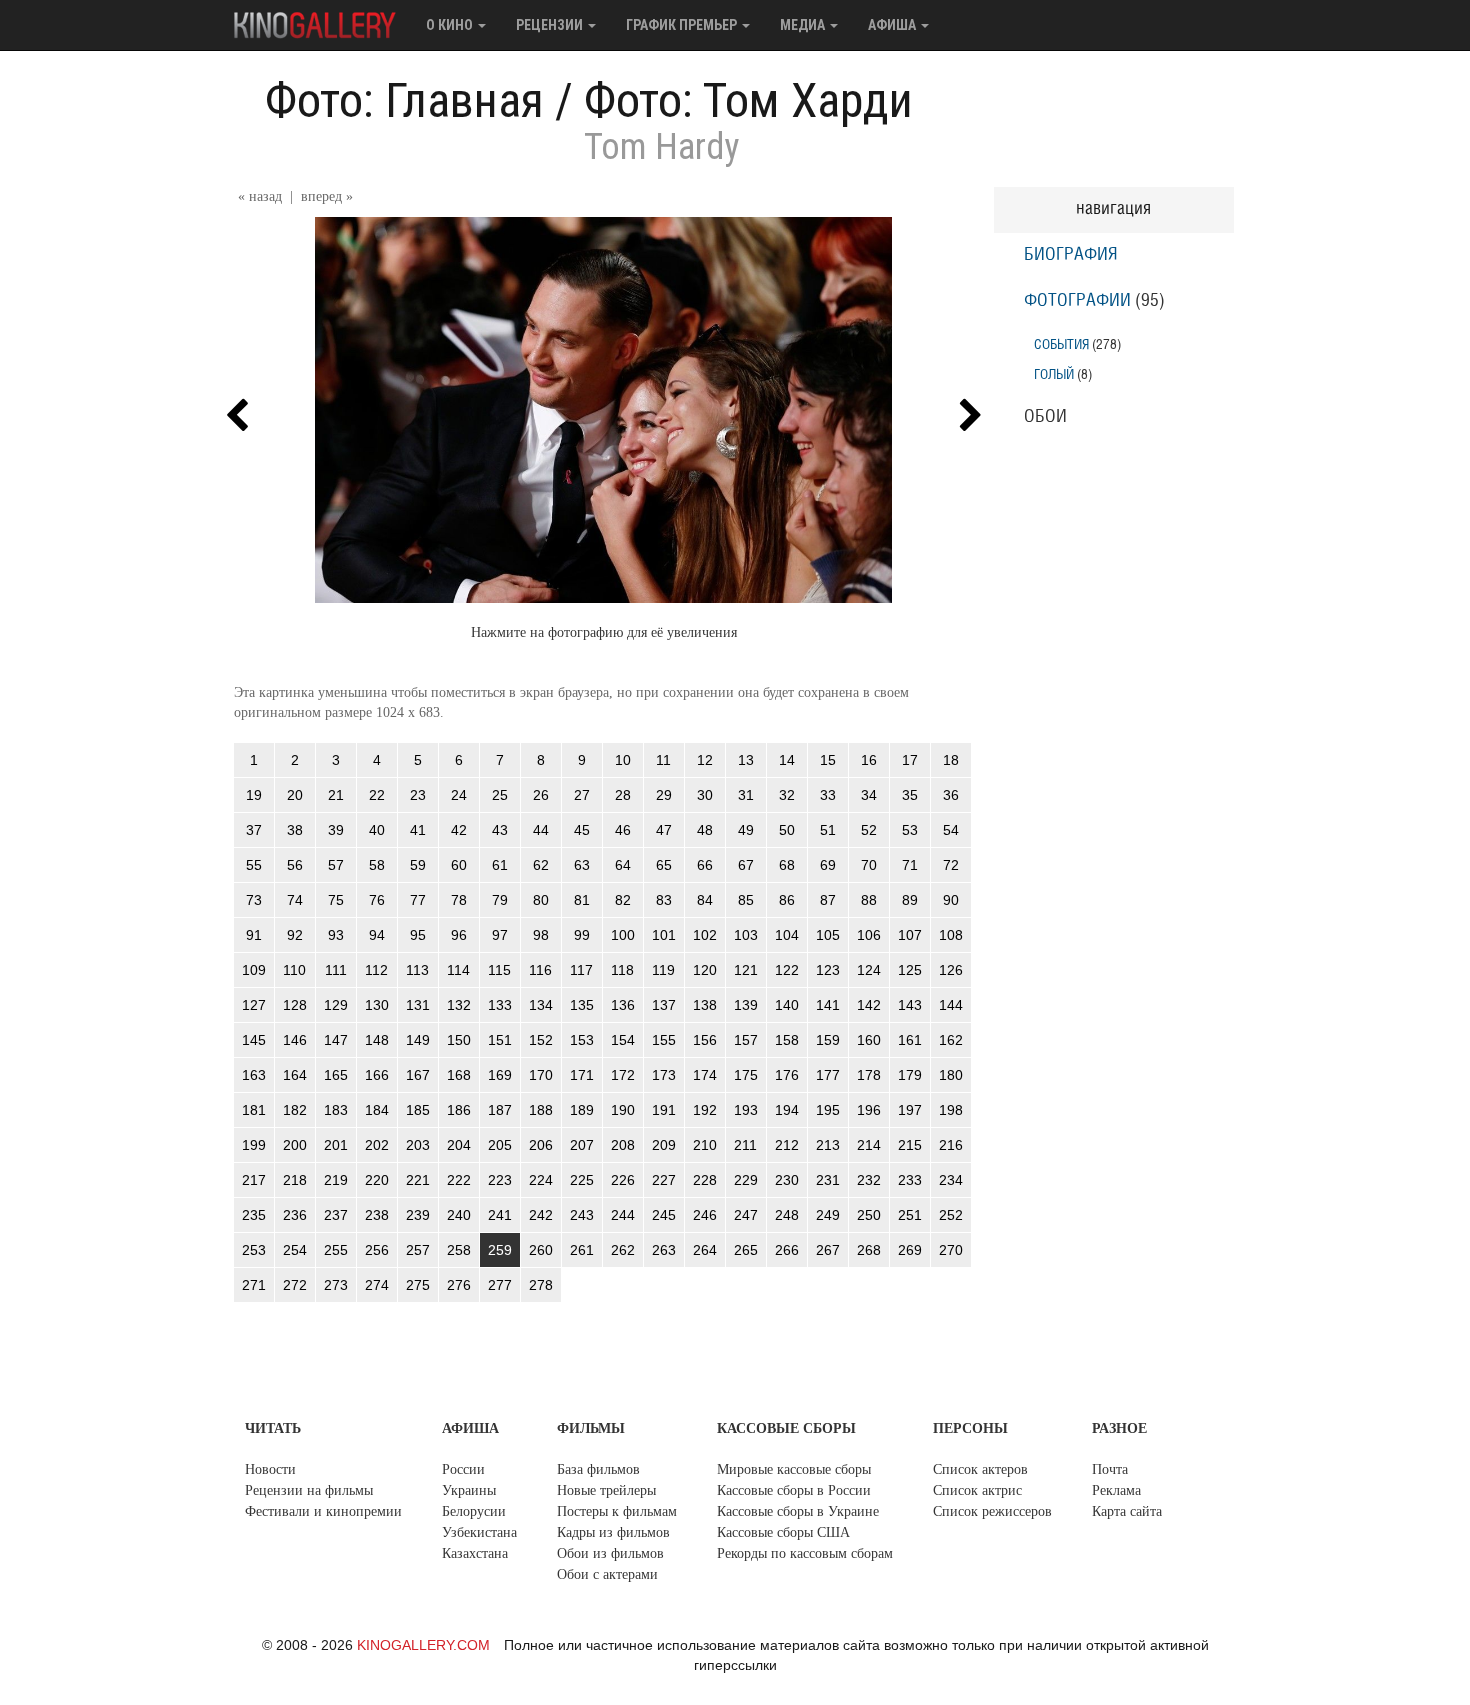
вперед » (327, 196)
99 (582, 935)
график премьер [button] (683, 25)
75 (336, 900)
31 (746, 795)
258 (459, 1250)
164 (295, 1075)
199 (254, 1145)
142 (869, 1005)
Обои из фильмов (610, 1553)
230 (787, 1180)
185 (418, 1110)
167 (418, 1075)
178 (869, 1075)
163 (254, 1075)
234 (951, 1180)
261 (582, 1250)
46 (623, 830)
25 (500, 795)
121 (746, 970)
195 (828, 1110)
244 (623, 1215)
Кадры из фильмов (613, 1532)
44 (541, 830)
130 (377, 1005)
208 (623, 1145)
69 (828, 865)
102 (705, 935)
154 (623, 1040)
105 (828, 935)
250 (869, 1215)
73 (254, 900)
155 (664, 1040)
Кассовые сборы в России (794, 1490)
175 (746, 1075)
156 (705, 1040)
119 (663, 970)
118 (622, 970)
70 (869, 865)
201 (336, 1145)
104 (787, 935)
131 (418, 1005)
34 (869, 795)
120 (705, 970)
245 (664, 1215)
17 (910, 760)
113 (417, 970)
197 (910, 1110)
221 (418, 1180)
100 (623, 935)
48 (705, 830)
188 (541, 1110)
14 (787, 760)
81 (582, 900)
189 (582, 1110)
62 (541, 865)
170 (541, 1075)
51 (828, 830)
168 (459, 1075)
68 (787, 865)
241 (500, 1215)
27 (582, 795)
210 (705, 1145)
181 (254, 1110)
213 (828, 1145)
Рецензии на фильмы (309, 1490)
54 (951, 830)
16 (869, 760)
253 (254, 1250)
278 (541, 1285)
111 (336, 970)
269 (910, 1250)
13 (746, 760)
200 (295, 1145)
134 (541, 1005)
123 (828, 970)
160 (869, 1040)
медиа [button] (804, 25)
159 (828, 1040)
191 (664, 1110)
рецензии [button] (551, 25)
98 (541, 935)
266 (787, 1250)
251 (910, 1215)
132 (459, 1005)
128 (295, 1005)
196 (869, 1110)
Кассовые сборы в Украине (798, 1511)
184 (377, 1110)
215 (910, 1145)
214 (869, 1145)
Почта (1110, 1469)
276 (459, 1285)
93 (336, 935)
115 (499, 970)
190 (623, 1110)
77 (418, 900)
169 (500, 1075)
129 (336, 1005)
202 (377, 1145)
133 (500, 1005)
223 (500, 1180)
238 (377, 1215)
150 (459, 1040)
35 (910, 795)
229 (746, 1180)
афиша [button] (893, 25)
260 (541, 1250)
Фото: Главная (404, 100)
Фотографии (1077, 301)
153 (582, 1040)
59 (418, 865)
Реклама (1116, 1490)
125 (910, 970)
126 (951, 970)
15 (828, 760)
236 (295, 1215)
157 (746, 1040)
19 (254, 795)
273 (336, 1285)
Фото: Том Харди (748, 100)
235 (254, 1215)
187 (500, 1110)
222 (459, 1180)
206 (541, 1145)
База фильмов (598, 1469)
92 (295, 935)
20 (295, 795)
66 (705, 865)
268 (869, 1250)
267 (828, 1250)
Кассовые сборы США (783, 1532)
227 (664, 1180)
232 (869, 1180)
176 (787, 1075)
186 (459, 1110)
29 (664, 795)
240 (459, 1215)
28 (623, 795)
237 (336, 1215)
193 (746, 1110)
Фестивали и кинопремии (323, 1511)
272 (295, 1285)
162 (951, 1040)
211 (745, 1145)
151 (500, 1040)
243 (582, 1215)
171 (582, 1075)
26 (541, 795)
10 (623, 760)
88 (869, 900)
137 (664, 1005)
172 (623, 1075)
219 (336, 1180)
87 (828, 900)
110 (294, 970)
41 (418, 830)
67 (746, 865)
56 (295, 865)
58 (377, 865)
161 (910, 1040)
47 (664, 830)
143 (910, 1005)
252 (951, 1215)
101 (664, 935)
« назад (260, 196)
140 (787, 1005)
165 (336, 1075)
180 (951, 1075)
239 (418, 1215)
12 (705, 760)
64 (623, 865)
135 (582, 1005)
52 (869, 830)
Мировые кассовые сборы (794, 1469)
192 (705, 1110)
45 (582, 830)
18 (951, 760)
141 (828, 1005)
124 (869, 970)
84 (705, 900)
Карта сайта (1127, 1511)
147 (336, 1040)
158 (787, 1040)
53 (910, 830)
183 (336, 1110)
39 (336, 830)
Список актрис (977, 1490)
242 (541, 1215)
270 (951, 1250)
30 (705, 795)
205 (500, 1145)
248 (787, 1215)
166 (377, 1075)
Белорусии (474, 1511)
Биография (1071, 255)
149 (418, 1040)
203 (418, 1145)
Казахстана (475, 1553)
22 (377, 795)
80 (541, 900)
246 (705, 1215)
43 (500, 830)
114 (458, 970)
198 (951, 1110)
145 (254, 1040)
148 (377, 1040)
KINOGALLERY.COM (423, 1645)
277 (500, 1285)
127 (254, 1005)
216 (951, 1145)
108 (951, 935)
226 (623, 1180)
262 (623, 1250)
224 (541, 1180)
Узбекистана (479, 1532)
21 (336, 795)
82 (623, 900)
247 (746, 1215)
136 (623, 1005)
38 (295, 830)
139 (746, 1005)
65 (664, 865)
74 (295, 900)
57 (336, 865)
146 (295, 1040)
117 (581, 970)
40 (377, 830)
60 (459, 865)
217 (254, 1180)
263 (664, 1250)
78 (459, 900)
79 (500, 900)
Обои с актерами (607, 1574)
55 (254, 865)
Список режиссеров (992, 1511)
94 (377, 935)
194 (787, 1110)
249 (828, 1215)
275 (418, 1285)
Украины (469, 1490)
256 (377, 1250)
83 (664, 900)
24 (459, 795)
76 (377, 900)
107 (910, 935)
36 (951, 795)
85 (746, 900)
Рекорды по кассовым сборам (805, 1553)
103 (746, 935)
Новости (270, 1469)
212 (787, 1145)
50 (787, 830)
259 (500, 1250)
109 (254, 970)
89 (910, 900)
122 (787, 970)
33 (828, 795)
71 (910, 865)
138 (705, 1005)
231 (828, 1180)
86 (787, 900)
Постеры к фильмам (617, 1511)
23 (418, 795)
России (463, 1469)
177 (828, 1075)
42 (459, 830)
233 (910, 1180)
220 (377, 1180)
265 (746, 1250)
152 (541, 1040)
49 (746, 830)
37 (254, 830)
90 (951, 900)
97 (500, 935)
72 (951, 865)
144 (951, 1005)
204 (459, 1145)
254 (295, 1250)
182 (295, 1110)
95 (418, 935)
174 (705, 1075)
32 (787, 795)
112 (376, 970)
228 (705, 1180)
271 (254, 1285)
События (1061, 344)
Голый (1054, 374)
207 (582, 1145)
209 (664, 1145)
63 (582, 865)
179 (910, 1075)
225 (582, 1180)
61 (500, 865)
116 (540, 970)
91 (254, 935)
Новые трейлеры (606, 1490)
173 (664, 1075)
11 (663, 760)
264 (705, 1250)
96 (459, 935)
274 (377, 1285)
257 (418, 1250)
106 (869, 935)
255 (336, 1250)
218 (295, 1180)
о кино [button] (451, 25)
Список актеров (980, 1469)
